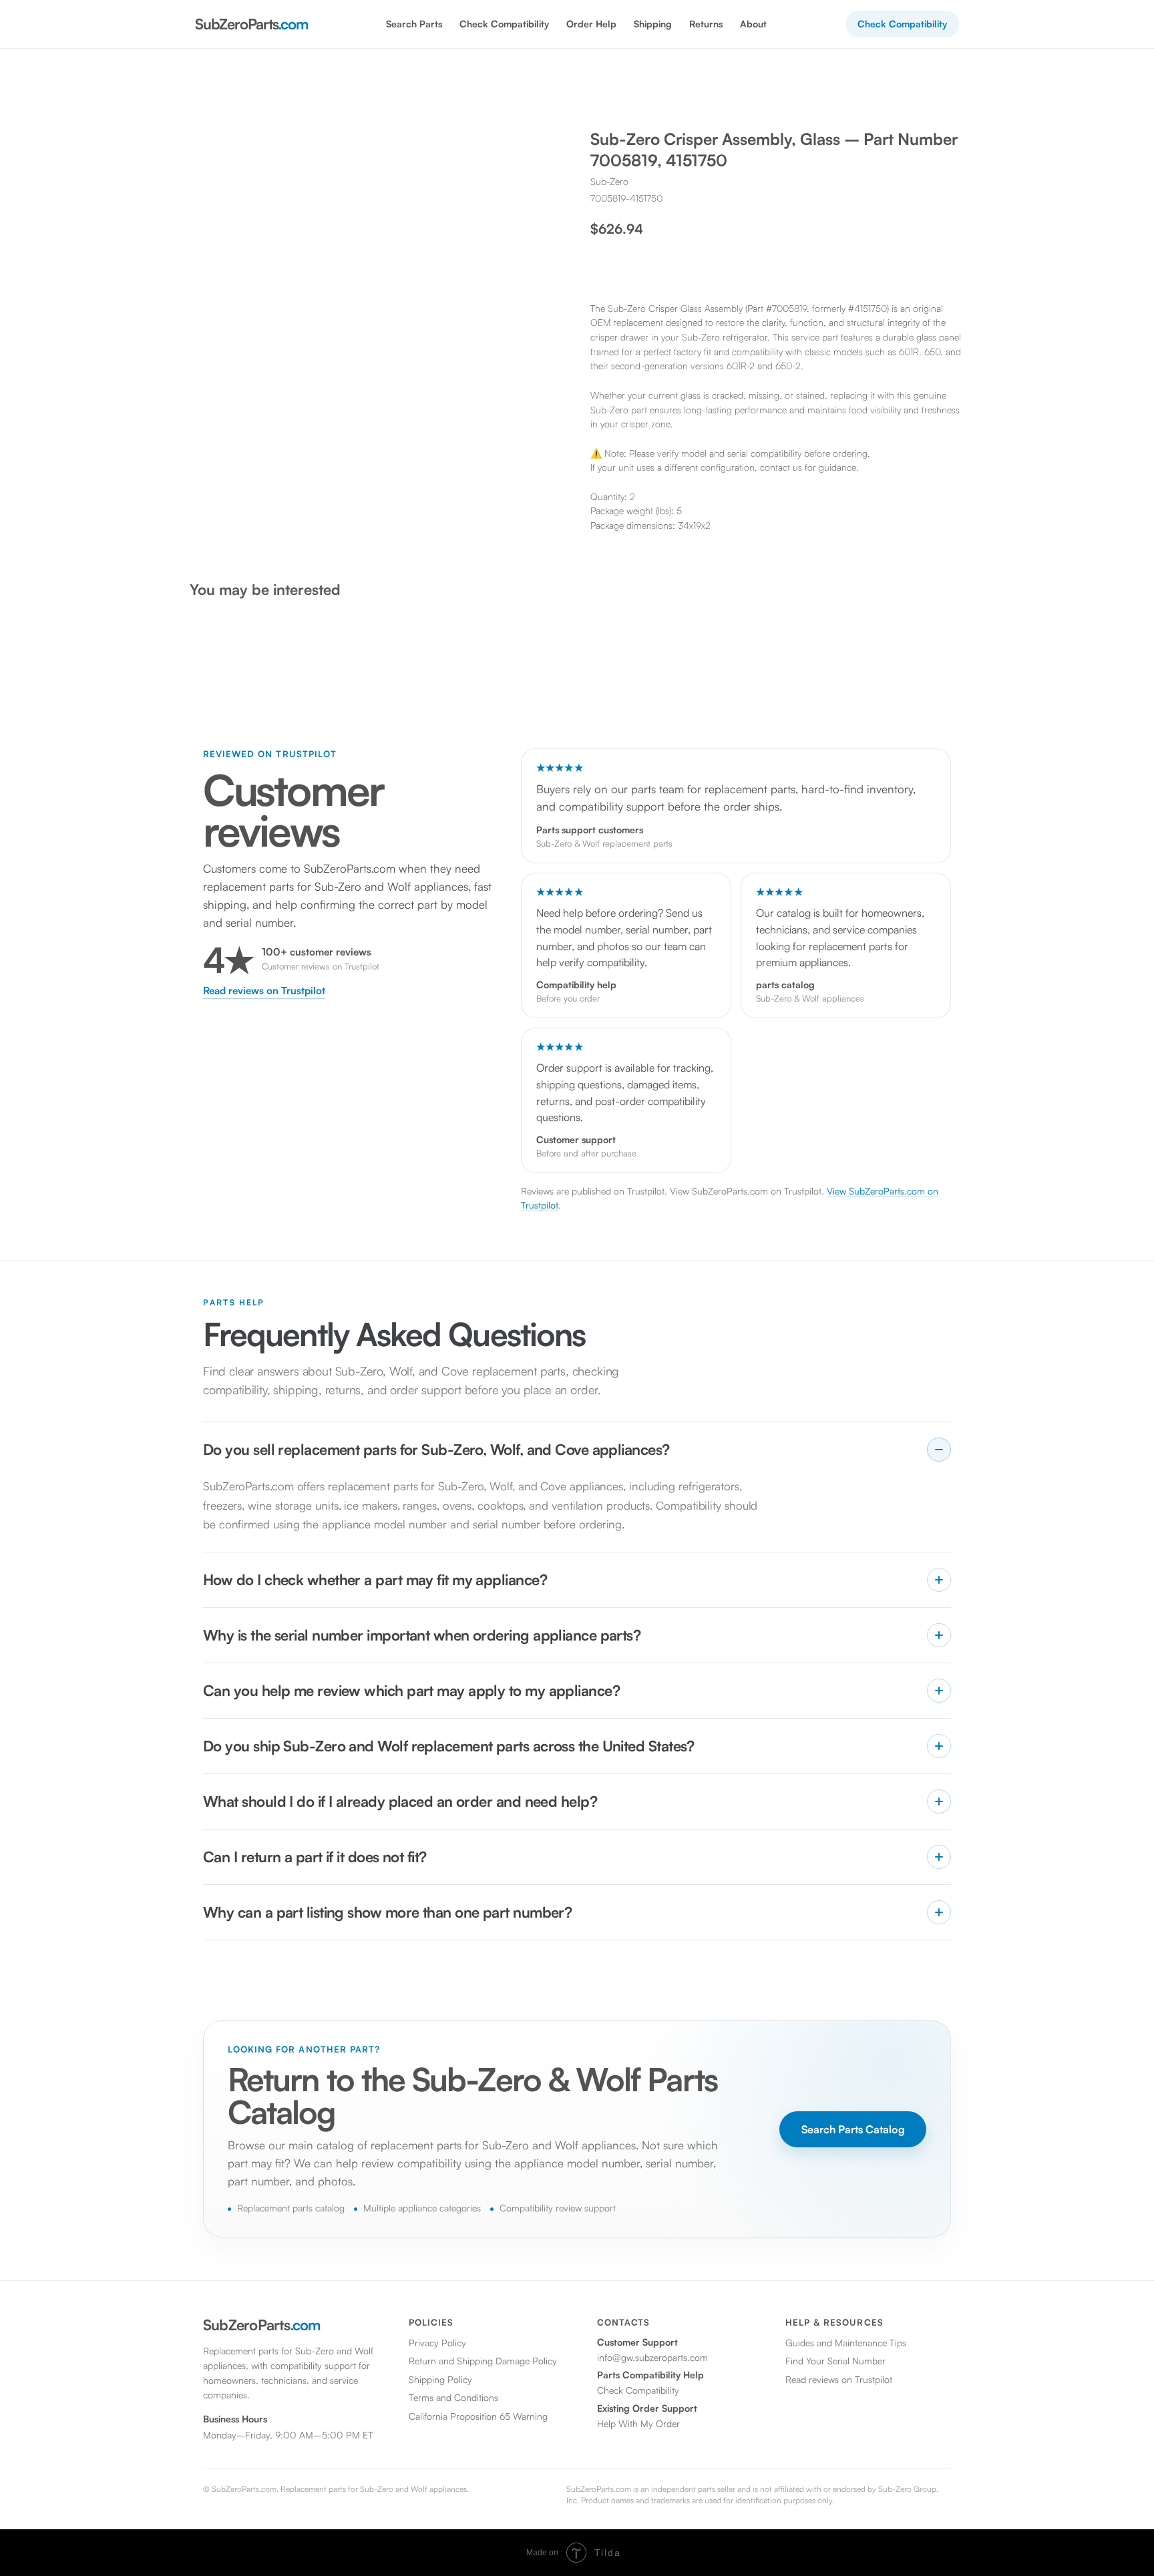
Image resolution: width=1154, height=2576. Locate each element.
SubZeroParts (251, 24)
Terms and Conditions (453, 2397)
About (753, 24)
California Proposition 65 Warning (478, 2416)
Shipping (653, 24)
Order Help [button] (591, 24)
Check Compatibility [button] (504, 24)
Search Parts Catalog (853, 2129)
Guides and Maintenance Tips (846, 2343)
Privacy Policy (437, 2343)
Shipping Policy (440, 2379)
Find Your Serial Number (835, 2361)
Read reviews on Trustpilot (264, 991)
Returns (706, 24)
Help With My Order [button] (638, 2423)
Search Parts (414, 24)
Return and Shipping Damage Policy (483, 2361)
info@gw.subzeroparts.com (652, 2357)
